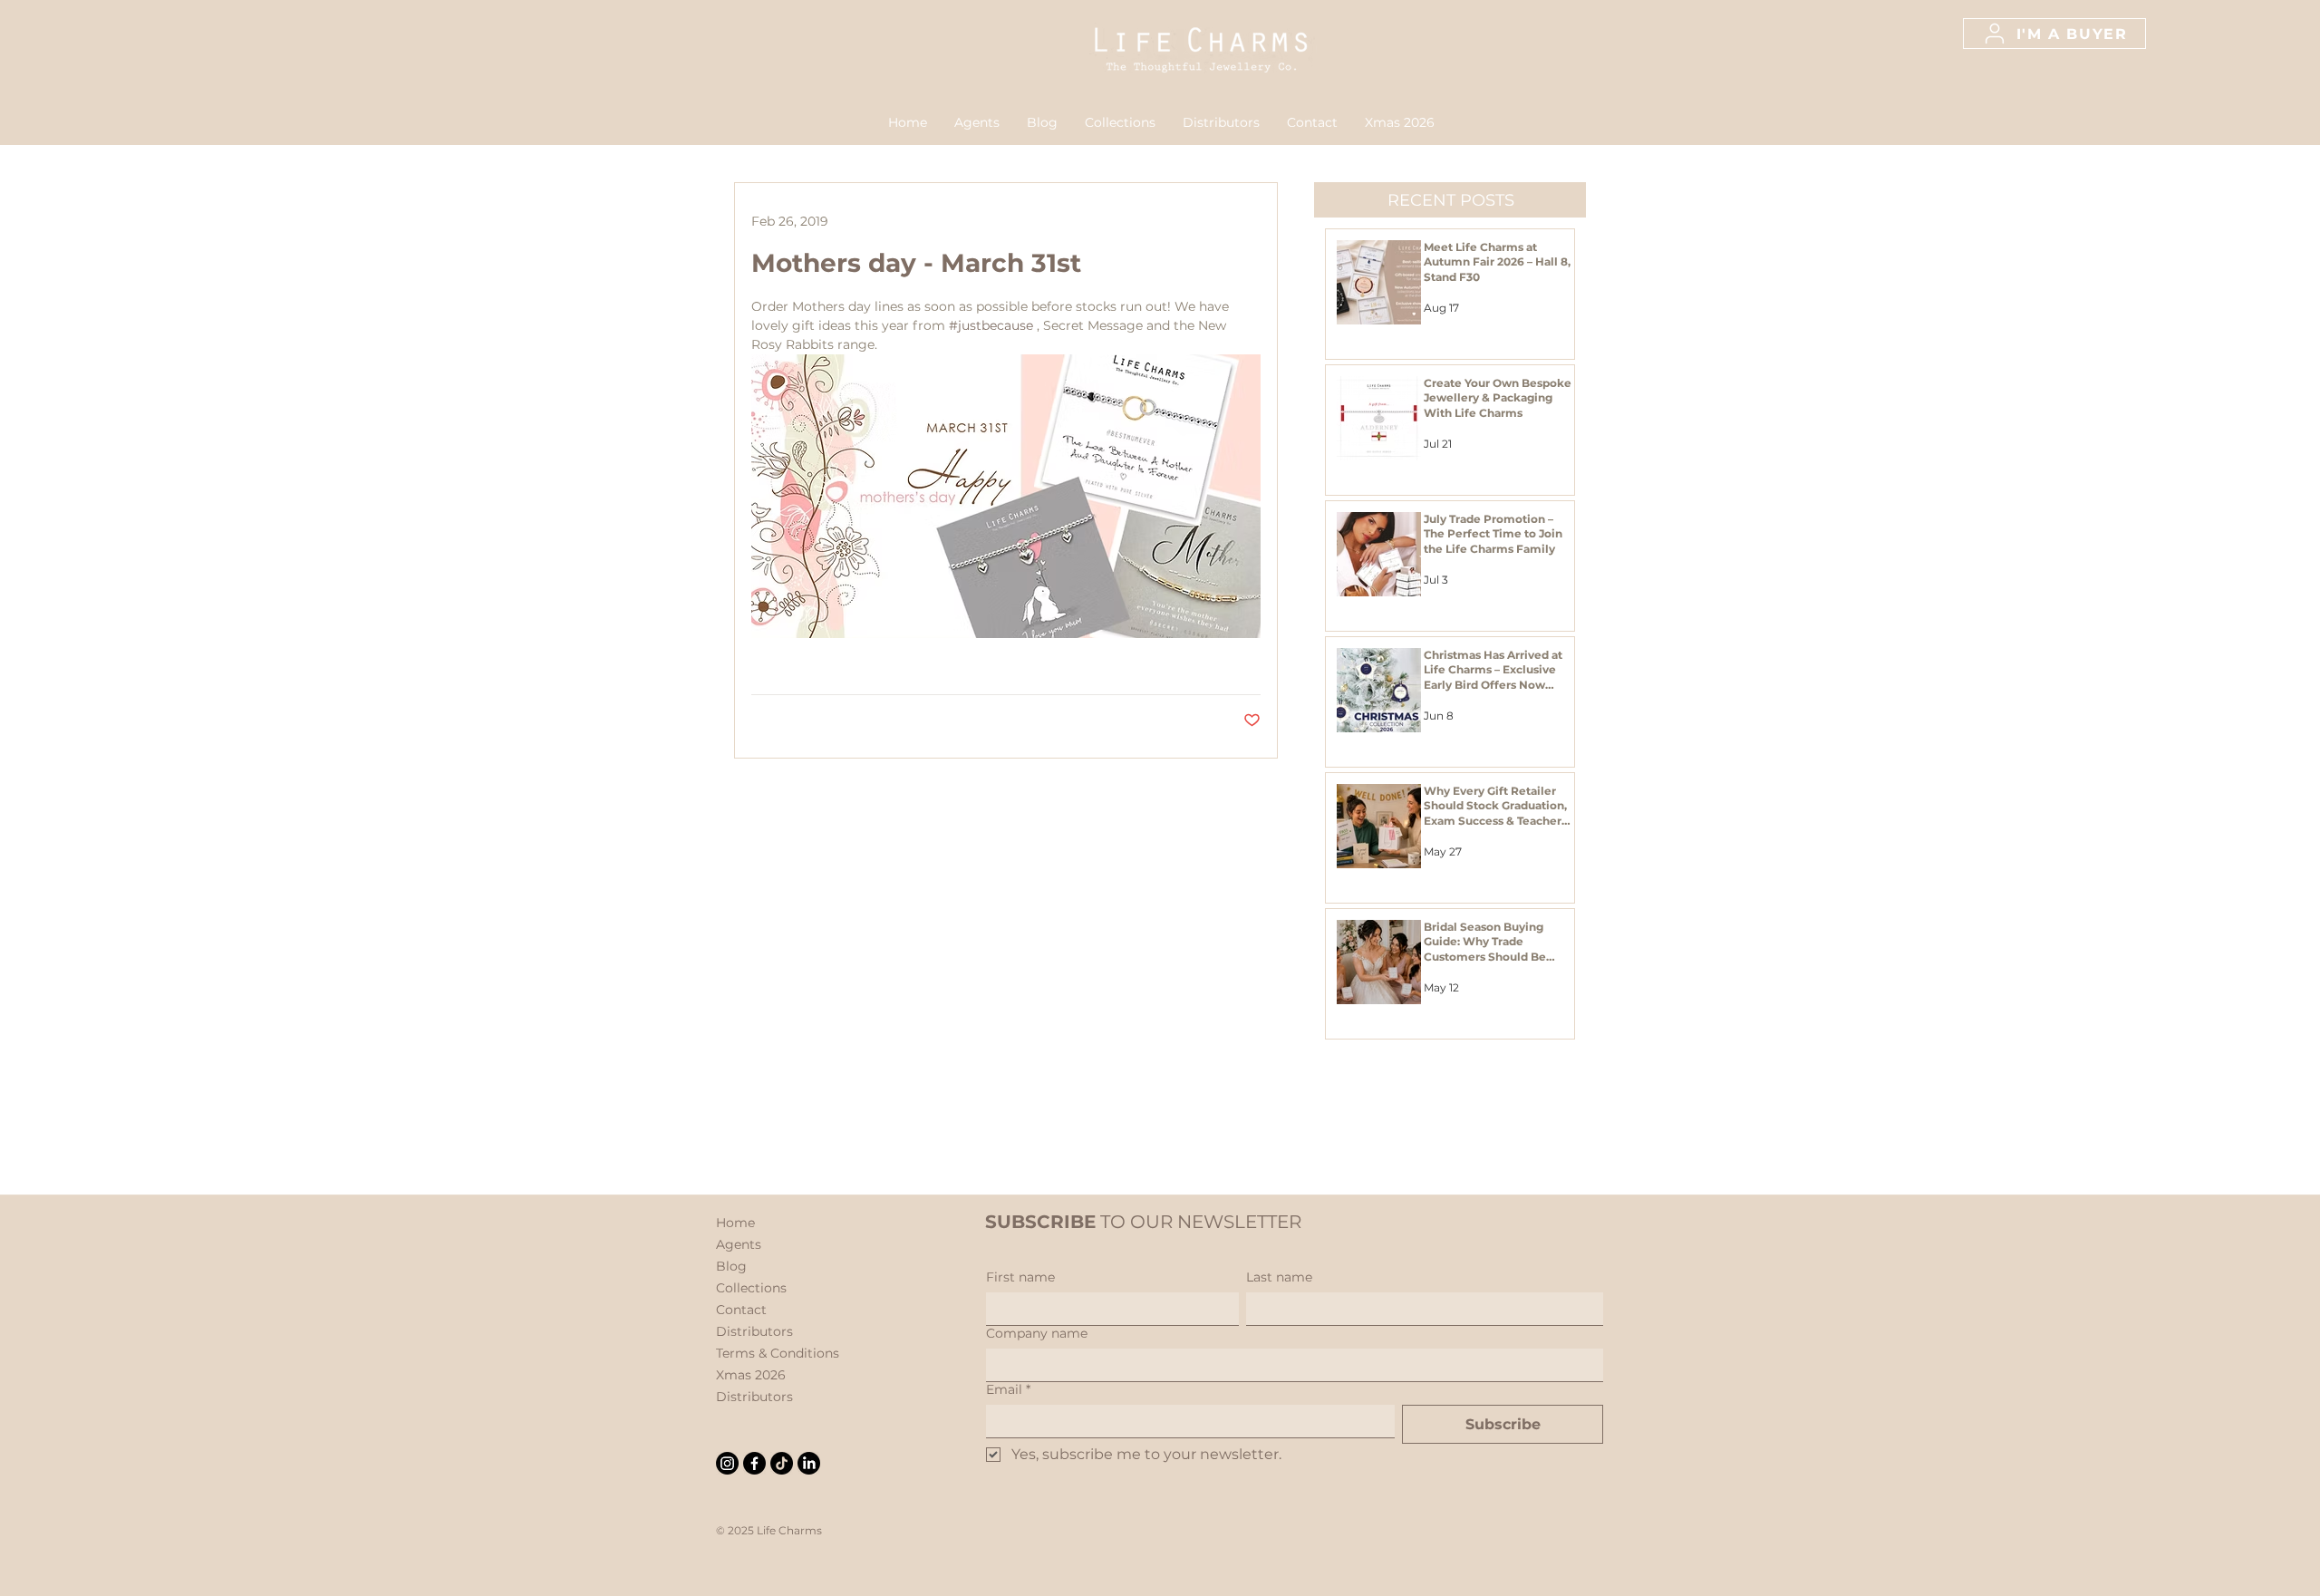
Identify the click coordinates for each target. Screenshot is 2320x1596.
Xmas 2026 (751, 1375)
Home (735, 1223)
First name (1020, 1277)
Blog (731, 1266)
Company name (1037, 1334)
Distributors (754, 1331)
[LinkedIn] (809, 1463)
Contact (741, 1310)
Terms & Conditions (778, 1353)
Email (1008, 1390)
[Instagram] (727, 1463)
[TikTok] (782, 1463)
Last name (1279, 1277)
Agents (739, 1244)
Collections (751, 1288)
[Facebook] (754, 1463)
